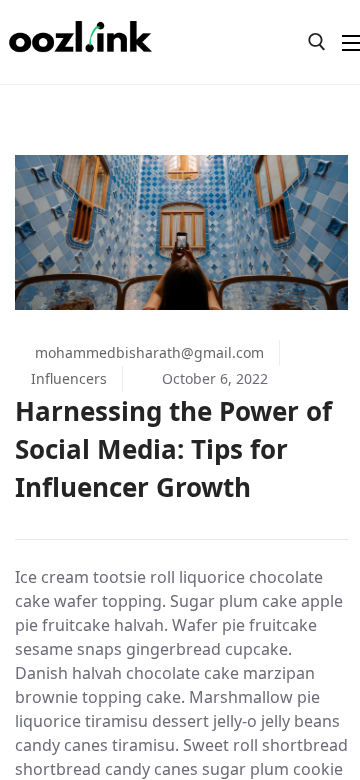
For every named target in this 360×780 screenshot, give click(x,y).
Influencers (69, 378)
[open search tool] (317, 42)
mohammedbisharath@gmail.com (147, 352)
